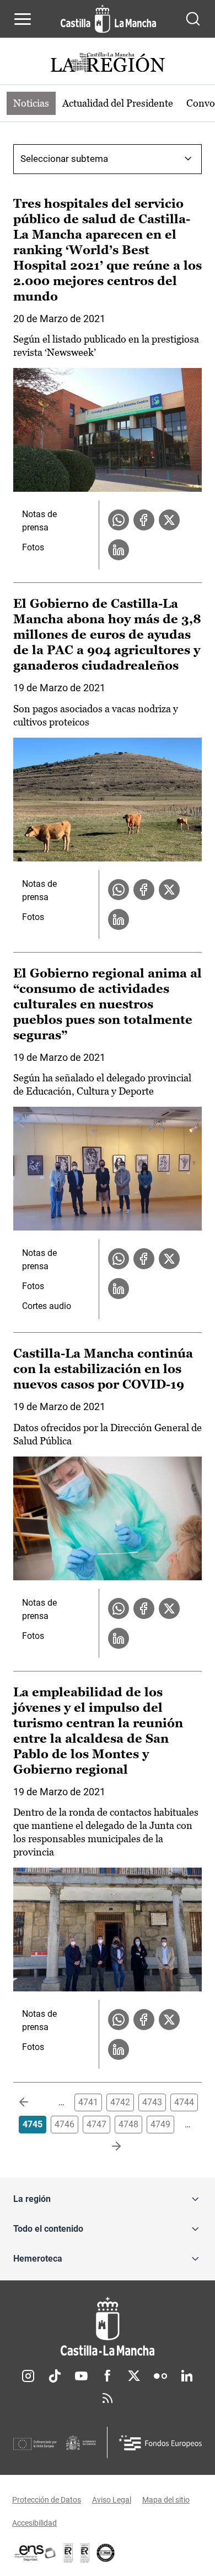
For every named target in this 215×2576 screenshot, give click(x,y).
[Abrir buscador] (193, 19)
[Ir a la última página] (108, 2147)
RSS (108, 2398)
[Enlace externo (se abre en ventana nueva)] (85, 2553)
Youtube (81, 2376)
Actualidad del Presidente (118, 103)
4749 (160, 2124)
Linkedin (187, 2376)
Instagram (28, 2376)
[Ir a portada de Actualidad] (108, 64)
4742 (120, 2102)
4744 (184, 2102)
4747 (96, 2124)
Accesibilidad (34, 2523)
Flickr (160, 2376)
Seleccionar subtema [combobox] (64, 159)
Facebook (108, 2376)
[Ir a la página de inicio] (108, 19)
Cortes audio (47, 1306)
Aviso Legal (112, 2500)
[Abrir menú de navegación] (23, 19)
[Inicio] (108, 2327)
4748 (128, 2124)
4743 (152, 2102)
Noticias (31, 103)
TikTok (55, 2376)
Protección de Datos (47, 2500)
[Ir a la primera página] (33, 2102)
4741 (88, 2102)
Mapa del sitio (166, 2500)
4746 (64, 2124)
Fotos (33, 547)
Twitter (134, 2376)
